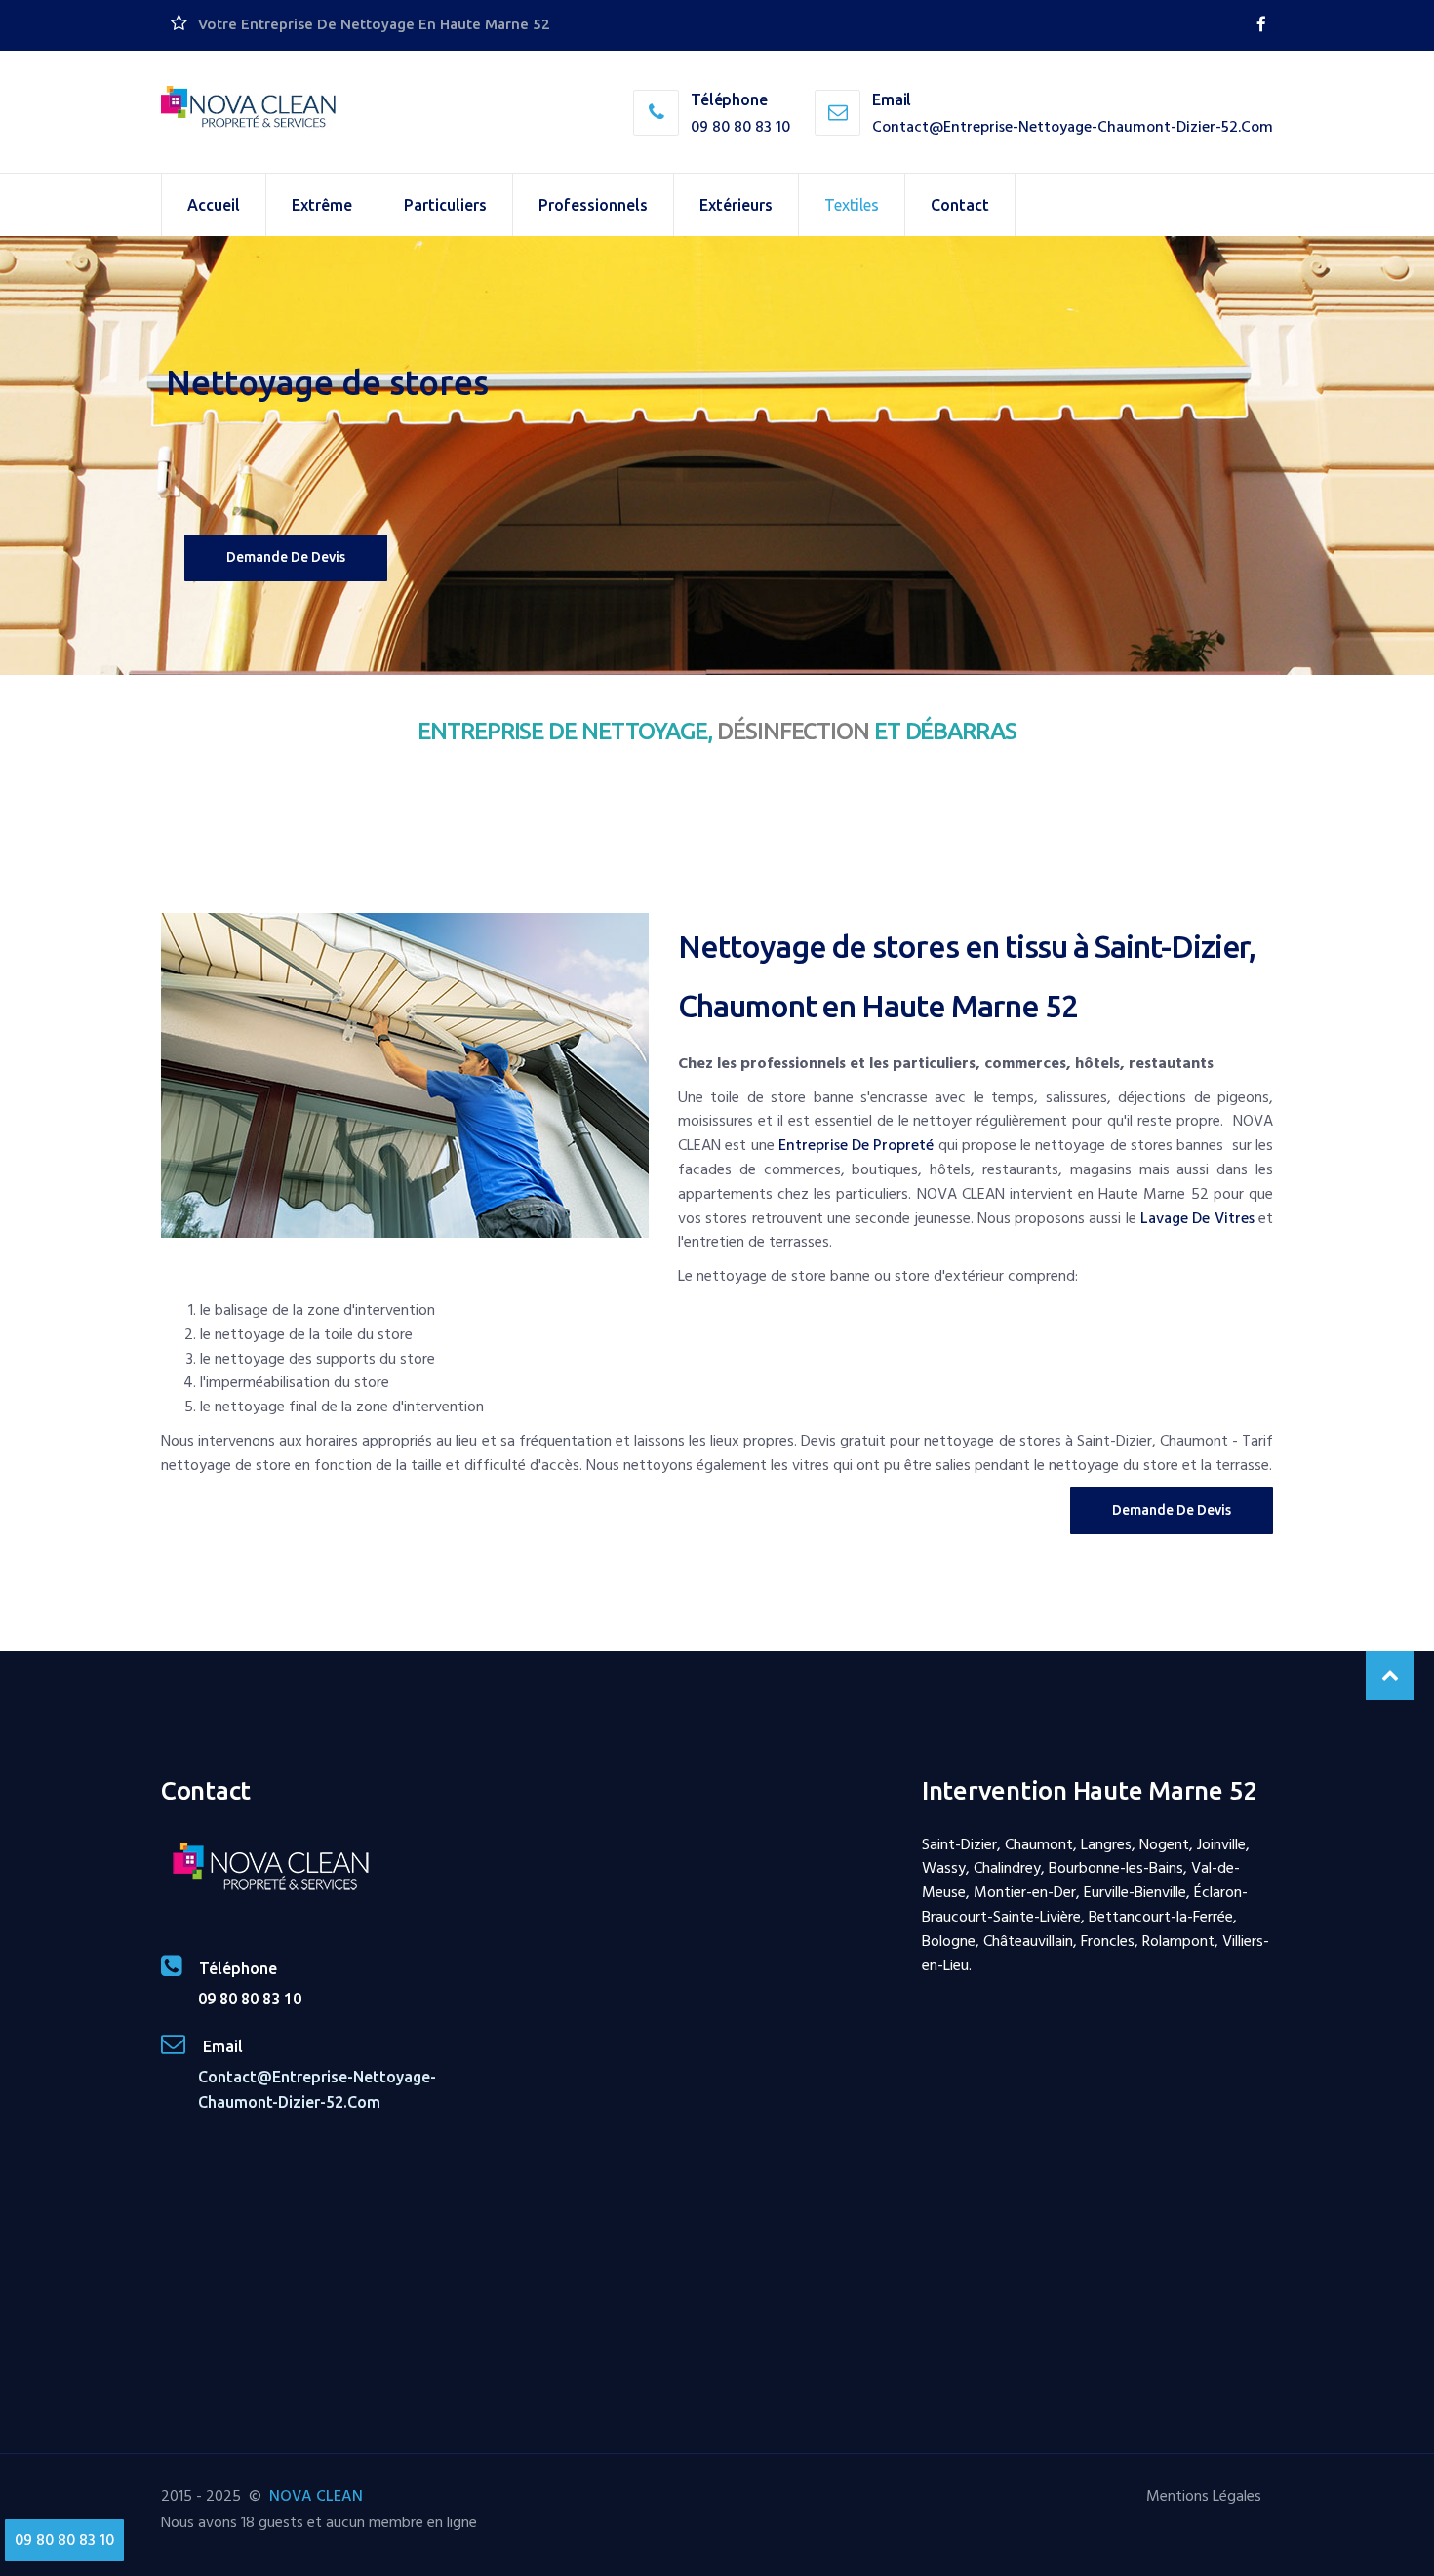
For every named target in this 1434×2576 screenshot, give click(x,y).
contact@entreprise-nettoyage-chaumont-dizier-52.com (1073, 127)
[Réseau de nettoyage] (1261, 24)
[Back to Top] (1390, 1676)
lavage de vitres (1197, 1218)
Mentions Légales (1204, 2496)
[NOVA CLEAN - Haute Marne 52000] (249, 108)
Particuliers (445, 205)
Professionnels (593, 205)
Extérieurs (736, 205)
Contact (960, 205)
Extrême (322, 205)
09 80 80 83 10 (740, 127)
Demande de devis (286, 557)
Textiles (852, 205)
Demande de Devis (1172, 1510)
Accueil (214, 205)
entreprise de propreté (856, 1145)
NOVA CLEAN (316, 2496)
